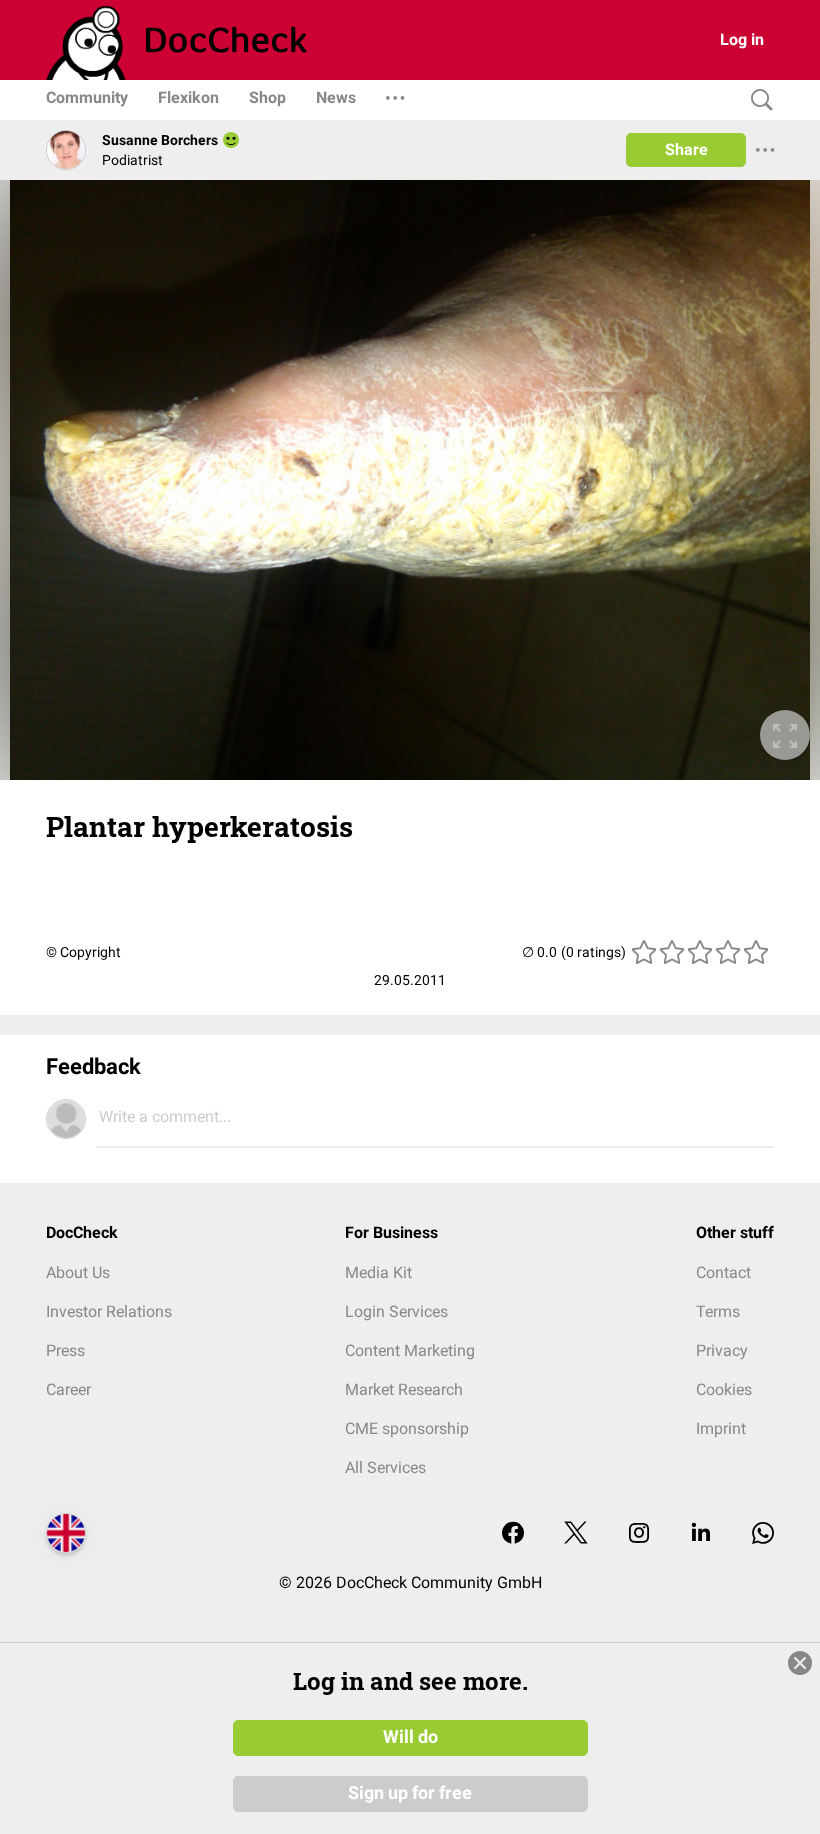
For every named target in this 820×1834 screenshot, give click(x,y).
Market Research (404, 1389)
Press (65, 1350)
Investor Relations (109, 1311)
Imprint (721, 1428)
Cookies (724, 1389)
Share (686, 149)
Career (68, 1389)
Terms (718, 1311)
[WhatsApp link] (763, 1534)
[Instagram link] (639, 1534)
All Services (385, 1467)
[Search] (757, 100)
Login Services (396, 1311)
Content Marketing (410, 1350)
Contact (723, 1272)
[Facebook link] (513, 1534)
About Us (78, 1272)
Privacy (722, 1350)
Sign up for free (410, 1793)
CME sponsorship (407, 1428)
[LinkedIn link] (701, 1534)
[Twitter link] (576, 1534)
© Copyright (83, 952)
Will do (410, 1737)
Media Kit (378, 1272)
